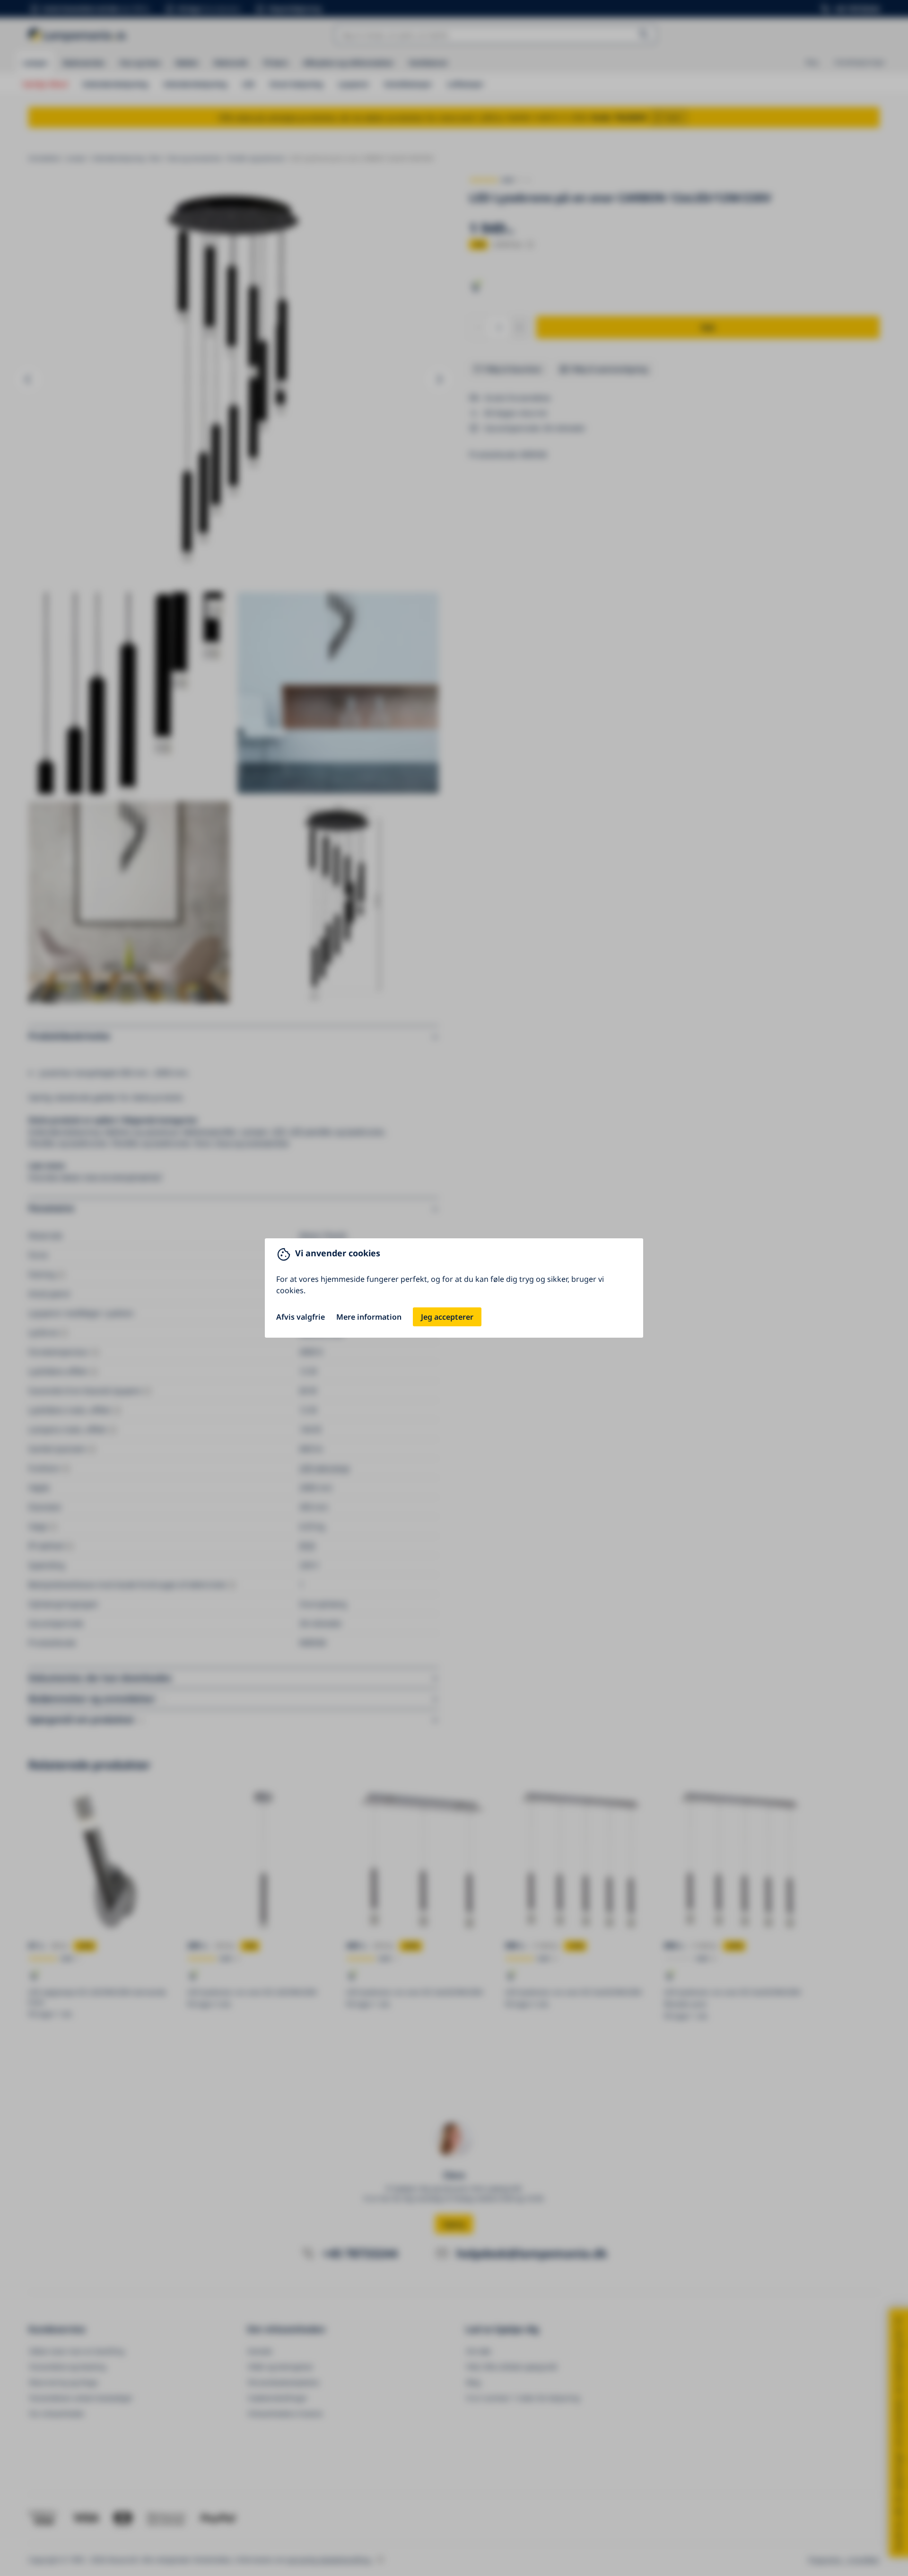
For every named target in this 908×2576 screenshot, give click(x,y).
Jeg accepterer (447, 1317)
